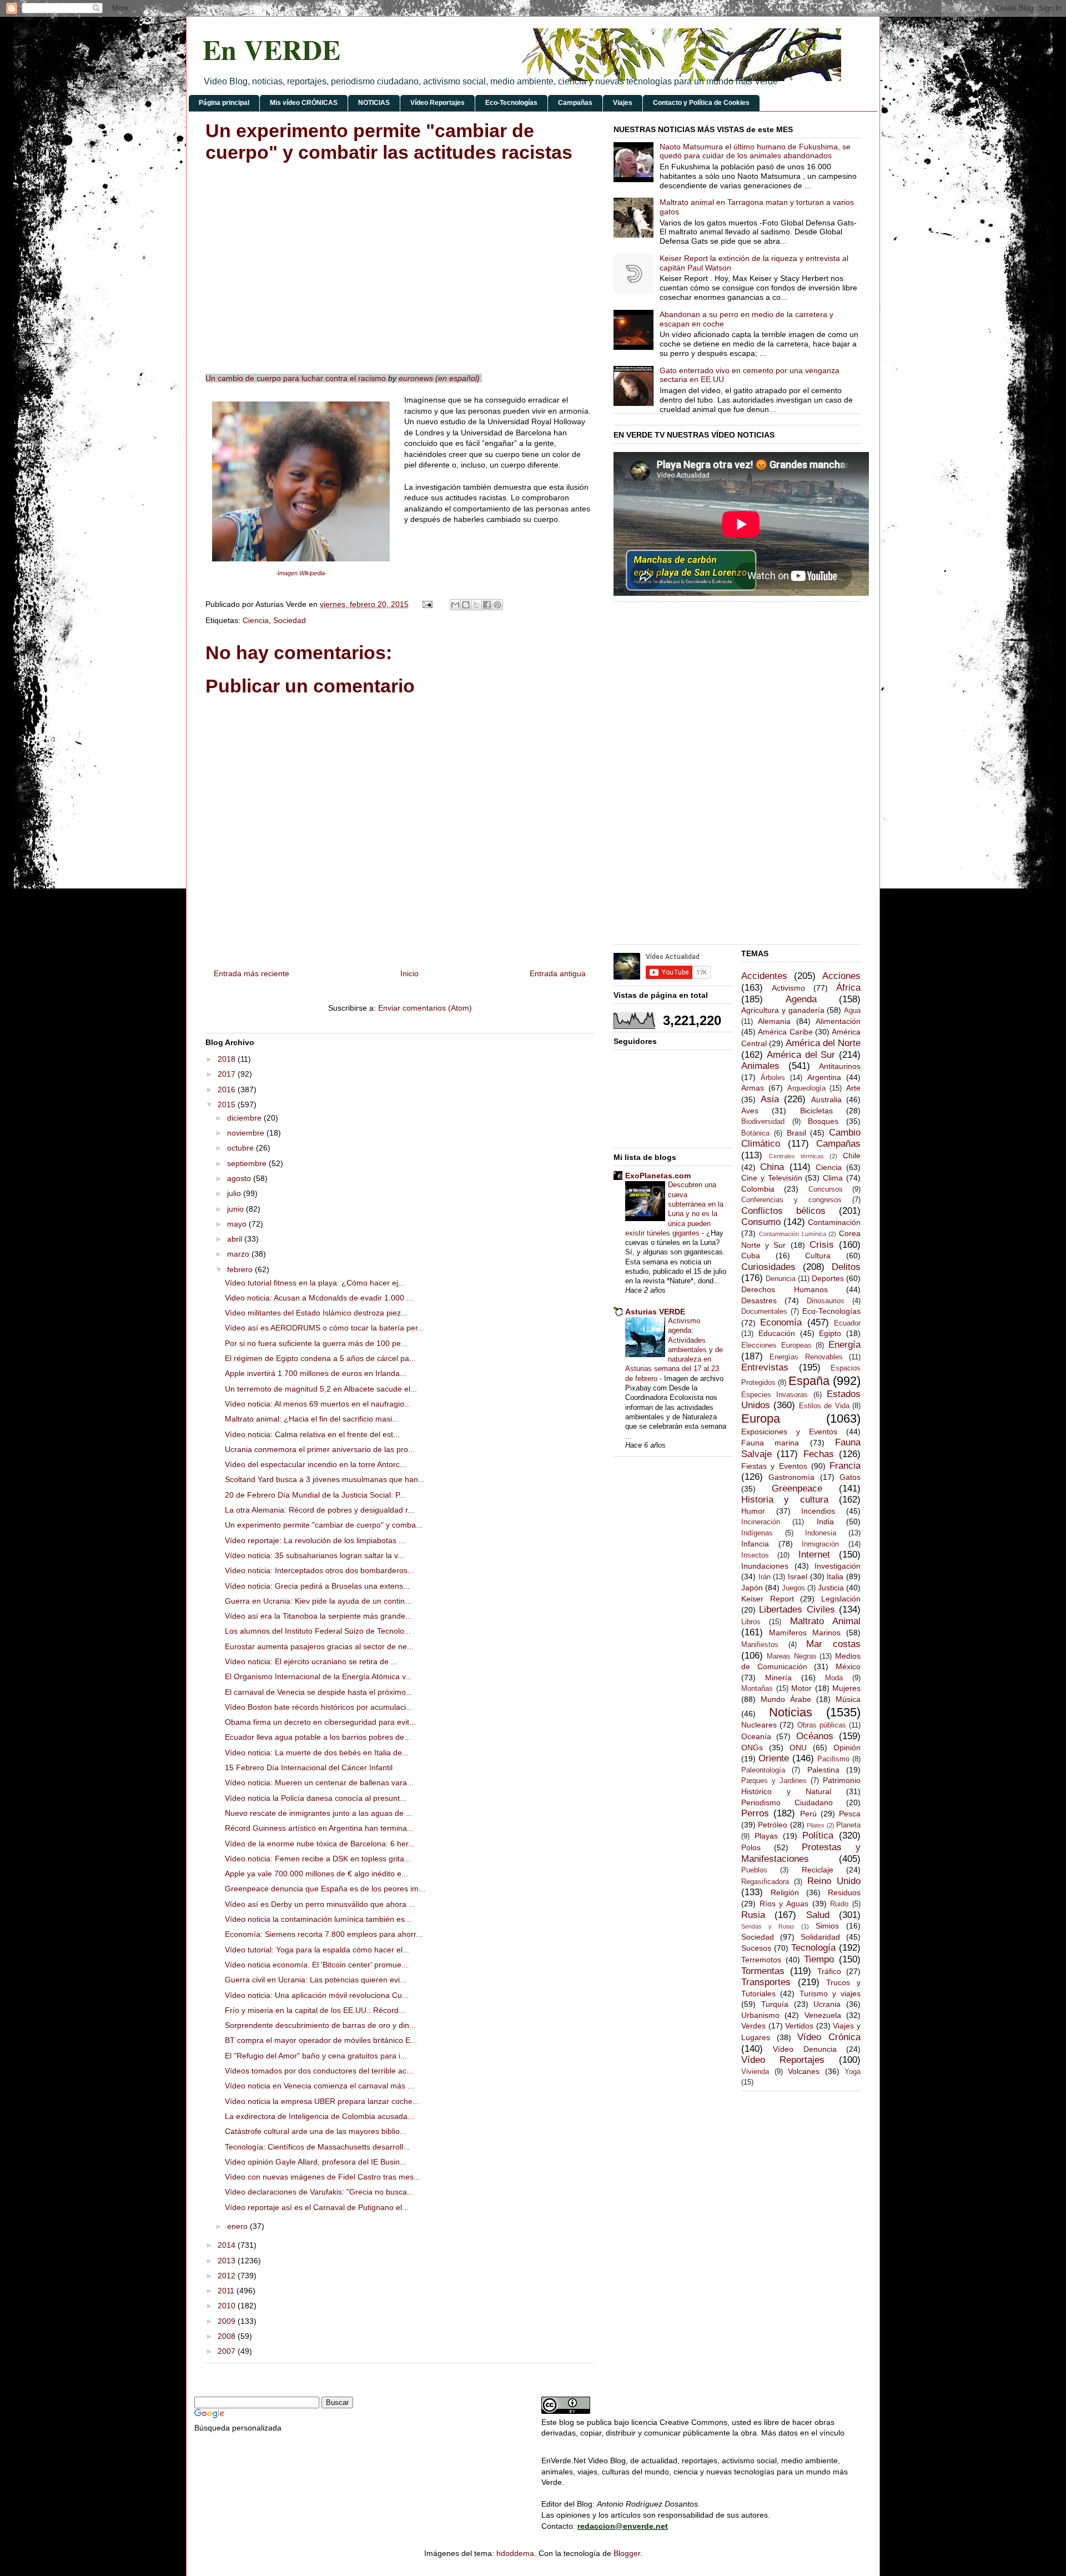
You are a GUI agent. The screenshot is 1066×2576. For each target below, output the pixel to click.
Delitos (846, 1267)
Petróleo (773, 1825)
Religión (785, 1892)
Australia (826, 1099)
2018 (228, 1059)
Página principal (224, 103)
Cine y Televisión (772, 1178)
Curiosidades (768, 1267)
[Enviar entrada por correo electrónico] (427, 604)
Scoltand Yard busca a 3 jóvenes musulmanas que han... (325, 1479)
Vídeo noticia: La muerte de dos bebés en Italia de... (317, 1753)
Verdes (753, 2026)
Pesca (850, 1814)
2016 (228, 1089)
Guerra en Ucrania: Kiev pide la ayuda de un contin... (318, 1601)
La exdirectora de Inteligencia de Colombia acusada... (320, 2116)
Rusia (753, 1915)
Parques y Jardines (774, 1781)
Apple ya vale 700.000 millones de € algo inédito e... (316, 1874)
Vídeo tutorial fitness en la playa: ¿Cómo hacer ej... (315, 1283)
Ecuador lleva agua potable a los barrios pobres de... (318, 1737)
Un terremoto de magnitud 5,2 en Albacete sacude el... (321, 1389)
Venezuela (823, 2015)
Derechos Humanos (785, 1289)
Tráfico (829, 1971)
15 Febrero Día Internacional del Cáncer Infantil (309, 1767)
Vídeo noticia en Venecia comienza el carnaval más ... (320, 2086)
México (848, 1666)
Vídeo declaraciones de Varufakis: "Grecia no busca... (319, 2192)
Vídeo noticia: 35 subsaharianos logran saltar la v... (315, 1555)
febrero (241, 1269)
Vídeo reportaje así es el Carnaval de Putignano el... (317, 2207)
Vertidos (799, 2026)
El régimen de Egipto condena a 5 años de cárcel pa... (320, 1358)
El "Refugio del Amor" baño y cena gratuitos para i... (316, 2056)
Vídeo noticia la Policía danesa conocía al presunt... (316, 1798)
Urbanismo (760, 2015)
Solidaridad (820, 1937)
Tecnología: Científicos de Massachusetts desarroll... (317, 2147)
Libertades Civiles (797, 1610)
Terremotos (761, 1960)
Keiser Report (768, 1599)
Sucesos (756, 1948)
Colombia (758, 1189)
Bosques (823, 1121)
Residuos (844, 1892)
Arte (853, 1088)
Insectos (755, 1555)
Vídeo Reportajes (438, 103)
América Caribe (785, 1032)
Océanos (815, 1736)
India (825, 1522)
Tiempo (819, 1959)
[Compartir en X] (476, 605)
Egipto (830, 1333)
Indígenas (757, 1533)
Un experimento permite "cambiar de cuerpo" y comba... (324, 1525)
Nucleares (759, 1725)
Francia (845, 1466)
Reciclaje (818, 1870)
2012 (228, 2276)
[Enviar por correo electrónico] (455, 605)
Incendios (818, 1511)
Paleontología (763, 1770)
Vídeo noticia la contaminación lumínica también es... (318, 1919)
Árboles (773, 1078)
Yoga (853, 2072)
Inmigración (820, 1544)
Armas (753, 1088)
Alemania (774, 1021)
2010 (228, 2306)
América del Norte (823, 1043)
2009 (228, 2321)
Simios (827, 1926)
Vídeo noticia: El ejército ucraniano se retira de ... (311, 1661)
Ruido (839, 1904)
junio (237, 1209)
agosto (240, 1178)
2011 (227, 2291)
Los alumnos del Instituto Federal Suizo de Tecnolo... (318, 1631)
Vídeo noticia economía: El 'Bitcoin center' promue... (316, 1965)
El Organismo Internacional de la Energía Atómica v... (318, 1676)
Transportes (766, 1982)
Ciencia (256, 620)
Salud (818, 1915)
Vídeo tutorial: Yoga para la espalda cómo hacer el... (317, 1950)
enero (238, 2226)
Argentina (824, 1077)
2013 (228, 2261)
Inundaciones (765, 1566)
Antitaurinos (840, 1066)
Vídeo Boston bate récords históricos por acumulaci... (319, 1707)
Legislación (841, 1599)
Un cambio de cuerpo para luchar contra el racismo (296, 378)
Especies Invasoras (775, 1395)
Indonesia (821, 1533)
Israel (798, 1576)
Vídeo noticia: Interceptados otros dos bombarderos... (320, 1570)
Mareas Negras (792, 1656)
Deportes (828, 1278)
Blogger (627, 2553)
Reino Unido (834, 1881)
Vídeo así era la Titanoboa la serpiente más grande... (318, 1616)
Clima (833, 1178)
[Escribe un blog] (466, 605)
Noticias (791, 1712)
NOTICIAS (374, 103)
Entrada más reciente (252, 973)
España (809, 1381)
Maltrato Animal (825, 1621)
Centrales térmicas (796, 1156)
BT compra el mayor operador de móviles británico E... (321, 2040)
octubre (242, 1148)
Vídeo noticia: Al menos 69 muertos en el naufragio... (318, 1404)
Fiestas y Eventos (774, 1466)
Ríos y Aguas (784, 1904)
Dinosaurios (826, 1301)
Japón (752, 1588)
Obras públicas (822, 1725)
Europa (761, 1418)
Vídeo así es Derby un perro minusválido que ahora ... (320, 1904)
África (848, 988)
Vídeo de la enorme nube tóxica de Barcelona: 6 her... (320, 1844)
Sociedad (290, 620)
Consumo (761, 1222)
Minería (778, 1678)
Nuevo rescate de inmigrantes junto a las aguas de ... (319, 1813)
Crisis (822, 1245)
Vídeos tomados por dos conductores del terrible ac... (319, 2071)
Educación (777, 1333)
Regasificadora (765, 1882)
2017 (228, 1074)
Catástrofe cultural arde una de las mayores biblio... (316, 2131)
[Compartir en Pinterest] (497, 605)
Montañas (757, 1689)
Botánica (755, 1133)
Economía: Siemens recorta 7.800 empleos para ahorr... (324, 1934)
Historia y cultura (785, 1500)
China (772, 1167)
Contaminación (834, 1222)
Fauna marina (770, 1443)
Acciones (841, 976)
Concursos (826, 1189)
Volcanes (804, 2071)
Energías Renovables (806, 1357)
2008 (228, 2336)
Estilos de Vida (824, 1406)
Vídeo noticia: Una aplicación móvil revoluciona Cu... (317, 1995)
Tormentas (763, 1971)
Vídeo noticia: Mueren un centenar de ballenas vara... (319, 1782)
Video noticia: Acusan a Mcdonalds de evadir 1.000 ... (319, 1298)
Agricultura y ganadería (783, 1010)
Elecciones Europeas (776, 1345)
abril (236, 1239)
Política (818, 1836)
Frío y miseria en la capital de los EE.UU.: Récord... (315, 2010)
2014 (228, 2245)
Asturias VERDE (655, 1312)
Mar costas (833, 1644)
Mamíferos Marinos (805, 1633)
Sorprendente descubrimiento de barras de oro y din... (320, 2025)
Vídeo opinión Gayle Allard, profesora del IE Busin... (316, 2162)
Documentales (764, 1312)
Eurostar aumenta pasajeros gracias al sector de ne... (319, 1646)
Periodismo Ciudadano (787, 1802)
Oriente (774, 1758)
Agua (852, 1011)
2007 (228, 2351)
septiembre (248, 1163)
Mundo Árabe (786, 1699)
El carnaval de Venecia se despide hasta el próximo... (319, 1692)
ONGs (752, 1748)
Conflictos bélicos (783, 1211)
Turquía (775, 2004)
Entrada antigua (558, 973)
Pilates (816, 1825)
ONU (798, 1748)
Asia (770, 1099)
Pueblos (754, 1870)
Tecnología (813, 1948)
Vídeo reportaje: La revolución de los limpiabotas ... (315, 1540)
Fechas (819, 1454)
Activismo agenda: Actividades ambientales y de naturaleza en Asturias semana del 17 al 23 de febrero (674, 1350)
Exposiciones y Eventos (789, 1432)
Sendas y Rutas (768, 1926)
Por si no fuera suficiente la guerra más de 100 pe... (316, 1343)
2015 (228, 1104)
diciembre (245, 1118)
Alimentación (838, 1021)
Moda (834, 1678)
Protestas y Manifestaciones (801, 1853)
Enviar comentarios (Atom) (425, 1008)
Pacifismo (833, 1759)
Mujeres (846, 1688)
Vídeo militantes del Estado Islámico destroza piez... (316, 1313)
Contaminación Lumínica (793, 1234)
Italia (835, 1576)
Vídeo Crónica (829, 2037)
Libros (751, 1622)
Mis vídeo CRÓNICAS (304, 103)
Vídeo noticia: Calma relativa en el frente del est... (312, 1434)
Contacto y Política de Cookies (701, 103)
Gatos (850, 1477)
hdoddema (515, 2553)
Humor (753, 1511)
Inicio (409, 973)
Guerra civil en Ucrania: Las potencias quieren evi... (316, 1980)
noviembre (247, 1133)
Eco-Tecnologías (511, 103)
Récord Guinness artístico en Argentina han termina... (319, 1828)
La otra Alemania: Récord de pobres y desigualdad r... (320, 1510)
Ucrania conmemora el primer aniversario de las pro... (320, 1449)
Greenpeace (797, 1488)
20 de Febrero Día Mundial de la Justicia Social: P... (315, 1495)
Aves (750, 1111)
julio (235, 1193)
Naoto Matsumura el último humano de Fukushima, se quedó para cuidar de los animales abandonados (755, 151)
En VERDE (271, 49)
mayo (238, 1224)
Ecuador (847, 1323)
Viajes (623, 103)
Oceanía (756, 1736)
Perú (808, 1814)
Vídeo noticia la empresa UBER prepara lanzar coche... (322, 2101)
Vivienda (755, 2072)
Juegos (793, 1588)
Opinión (847, 1748)
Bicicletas (816, 1111)
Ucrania (827, 2004)
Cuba (751, 1256)
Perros (755, 1813)
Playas (766, 1836)
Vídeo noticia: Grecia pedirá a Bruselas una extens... (317, 1586)
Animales (760, 1066)
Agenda (801, 999)
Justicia (831, 1588)
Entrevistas (765, 1367)
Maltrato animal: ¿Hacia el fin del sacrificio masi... (312, 1419)
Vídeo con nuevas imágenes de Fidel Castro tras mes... (323, 2177)
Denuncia (781, 1279)
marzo (239, 1254)
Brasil (796, 1133)
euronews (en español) (439, 378)
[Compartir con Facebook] (487, 605)
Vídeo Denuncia (804, 2049)
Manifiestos (760, 1645)
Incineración (761, 1522)
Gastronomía (791, 1477)
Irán (765, 1577)
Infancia (755, 1544)
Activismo (788, 988)
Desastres (759, 1300)
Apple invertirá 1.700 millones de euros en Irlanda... (316, 1373)
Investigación (838, 1566)
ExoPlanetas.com (658, 1176)
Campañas (575, 103)
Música (848, 1699)
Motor (801, 1688)
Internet (814, 1555)
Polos (751, 1847)
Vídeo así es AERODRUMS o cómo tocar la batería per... (325, 1328)
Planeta (848, 1825)
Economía (781, 1322)
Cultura (818, 1256)
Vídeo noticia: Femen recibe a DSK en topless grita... (318, 1859)
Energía (844, 1345)
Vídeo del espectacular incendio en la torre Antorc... (316, 1464)
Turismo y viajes (830, 1993)
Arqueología (806, 1088)
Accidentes (764, 976)
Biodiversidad (763, 1122)
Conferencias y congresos (791, 1200)
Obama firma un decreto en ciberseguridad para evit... (320, 1722)
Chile (852, 1156)
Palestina (823, 1770)
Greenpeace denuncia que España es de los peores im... (325, 1889)
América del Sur (801, 1055)
